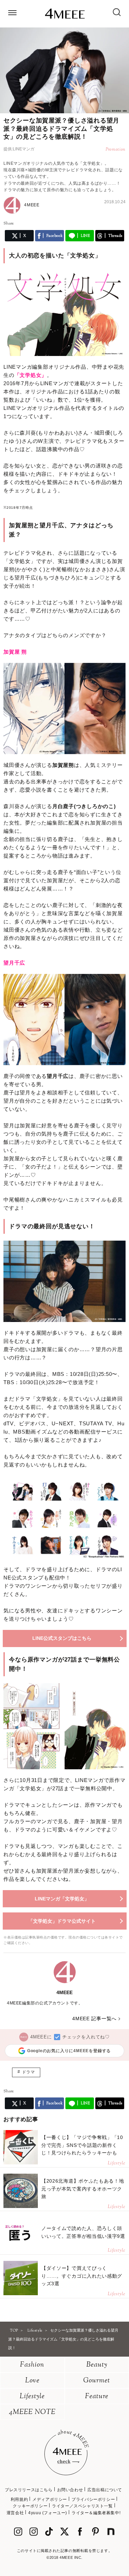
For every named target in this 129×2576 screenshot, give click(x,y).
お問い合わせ (70, 2490)
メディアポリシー (50, 2499)
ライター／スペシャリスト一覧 (82, 2506)
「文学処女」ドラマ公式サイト (62, 1921)
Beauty (97, 2365)
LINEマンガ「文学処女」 (62, 1899)
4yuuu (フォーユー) (48, 2513)
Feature (97, 2397)
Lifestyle (32, 2397)
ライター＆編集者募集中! (96, 2513)
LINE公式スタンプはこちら (62, 1638)
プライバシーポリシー (93, 2499)
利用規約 (19, 2499)
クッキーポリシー (30, 2506)
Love (32, 2381)
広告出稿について (105, 2490)
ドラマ (29, 2072)
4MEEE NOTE (32, 2412)
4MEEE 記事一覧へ (94, 2019)
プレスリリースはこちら (29, 2490)
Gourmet (97, 2381)
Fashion (32, 2365)
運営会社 (15, 2513)
